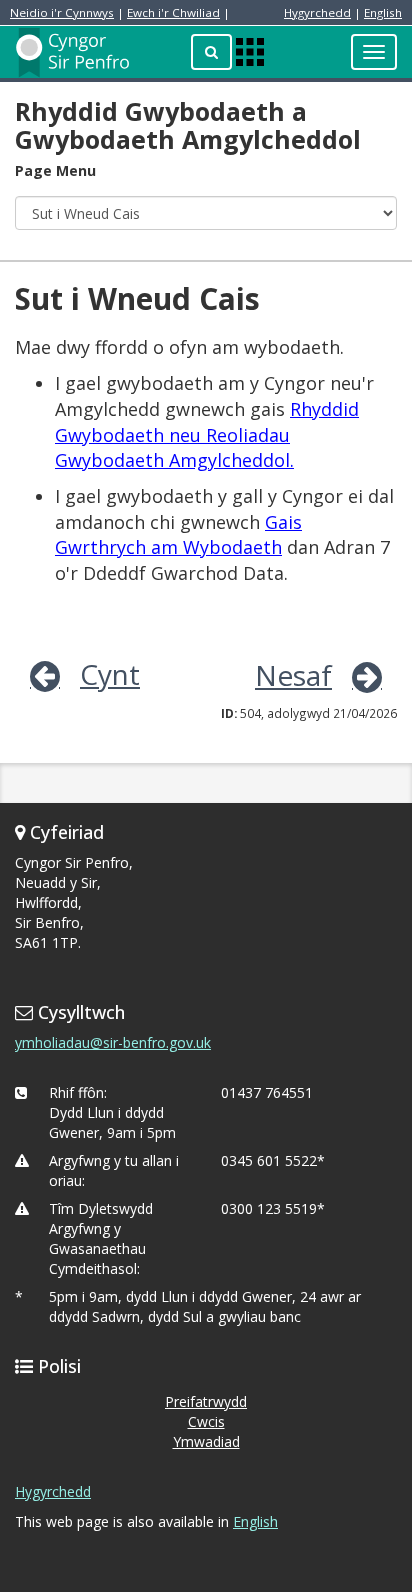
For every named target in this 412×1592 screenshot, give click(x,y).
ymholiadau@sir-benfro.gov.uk (113, 1042)
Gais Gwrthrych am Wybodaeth (178, 535)
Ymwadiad (206, 1441)
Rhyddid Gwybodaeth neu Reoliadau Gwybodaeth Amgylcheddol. (207, 434)
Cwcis (206, 1421)
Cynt (110, 674)
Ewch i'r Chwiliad (173, 12)
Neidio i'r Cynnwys (62, 12)
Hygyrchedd (317, 12)
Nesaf (293, 675)
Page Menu (55, 170)
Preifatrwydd (206, 1401)
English (383, 12)
